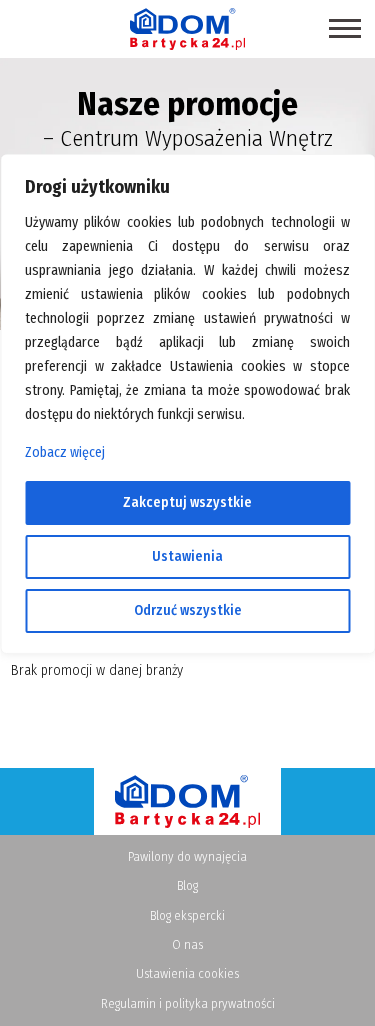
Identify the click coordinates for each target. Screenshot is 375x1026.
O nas (187, 944)
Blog (187, 885)
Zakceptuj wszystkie (187, 502)
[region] (187, 513)
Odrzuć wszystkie (188, 610)
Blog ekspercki (187, 915)
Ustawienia (187, 556)
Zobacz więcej (65, 452)
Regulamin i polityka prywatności (188, 1003)
